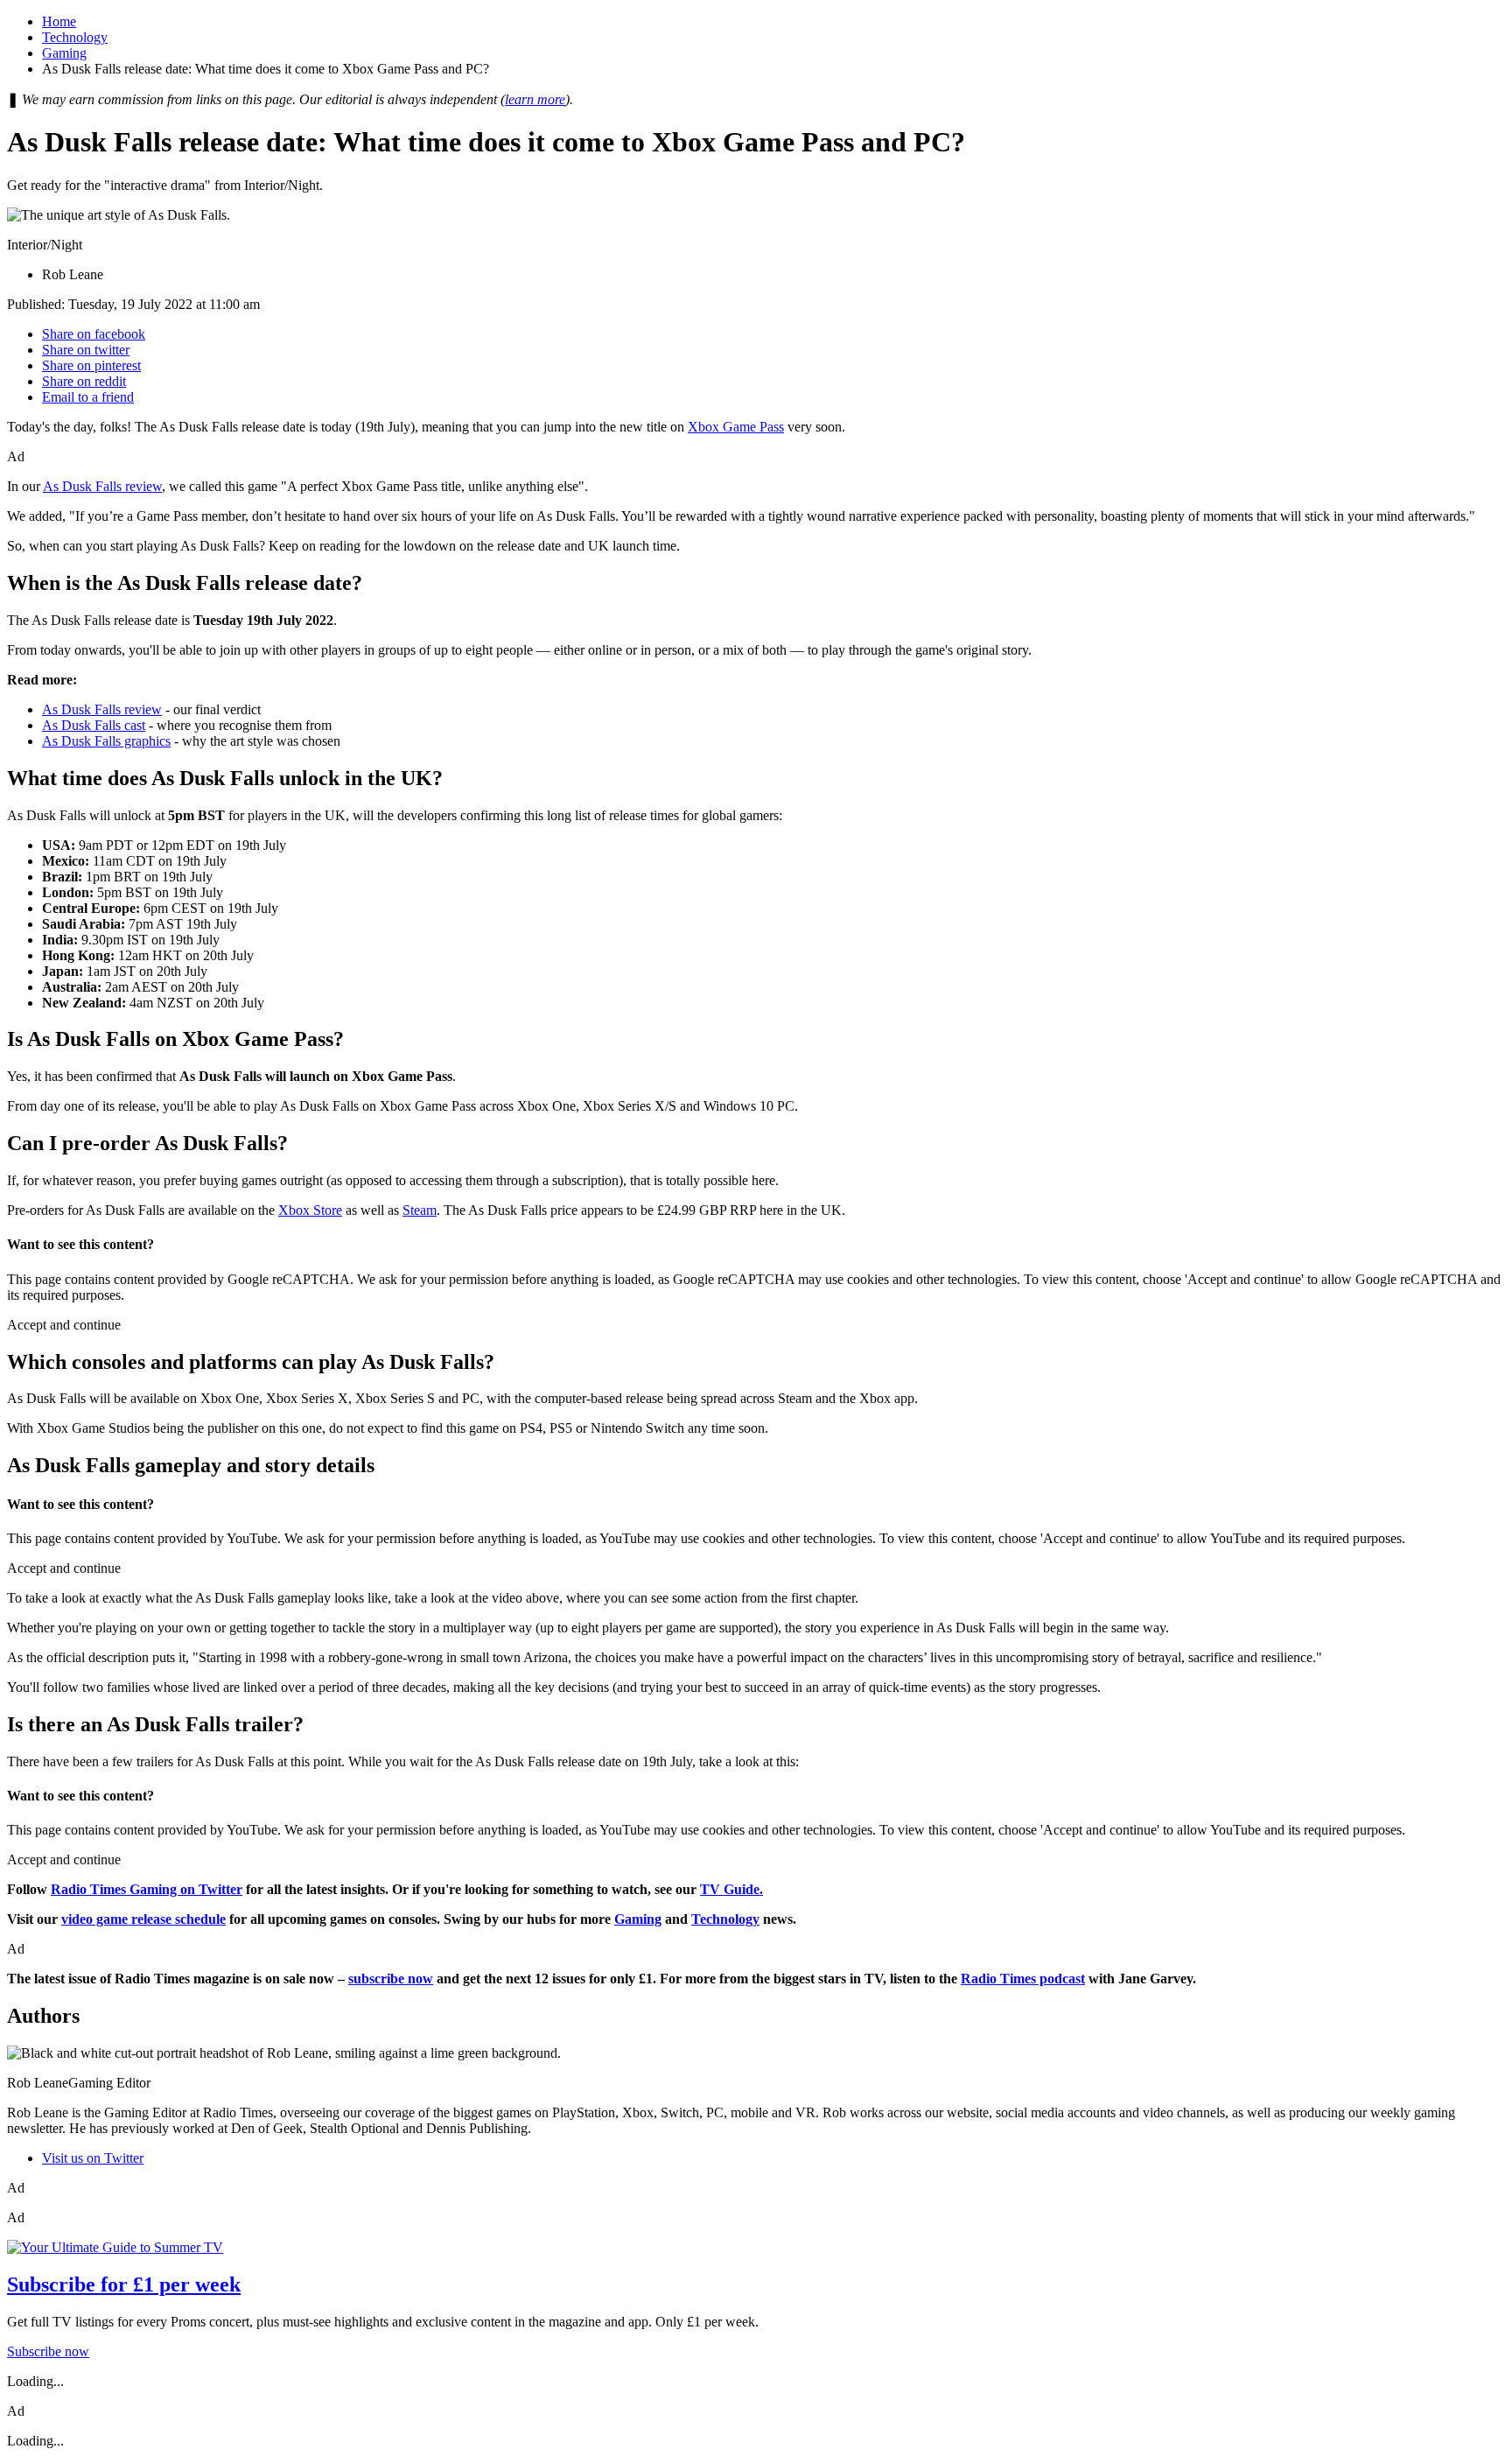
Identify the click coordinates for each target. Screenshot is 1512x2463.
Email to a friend (88, 397)
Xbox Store (310, 1210)
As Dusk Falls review (102, 486)
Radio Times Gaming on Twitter (147, 1889)
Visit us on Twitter (93, 2158)
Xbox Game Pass (736, 427)
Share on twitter (86, 350)
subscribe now (391, 1979)
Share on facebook (94, 334)
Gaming (64, 53)
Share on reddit (84, 381)
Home (59, 21)
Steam (420, 1210)
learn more (535, 99)
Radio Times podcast (1023, 1979)
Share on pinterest (91, 365)
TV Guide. (731, 1889)
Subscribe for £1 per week (124, 2284)
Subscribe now (48, 2351)
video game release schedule (143, 1919)
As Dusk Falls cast (94, 725)
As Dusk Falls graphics (106, 741)
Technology (75, 37)
